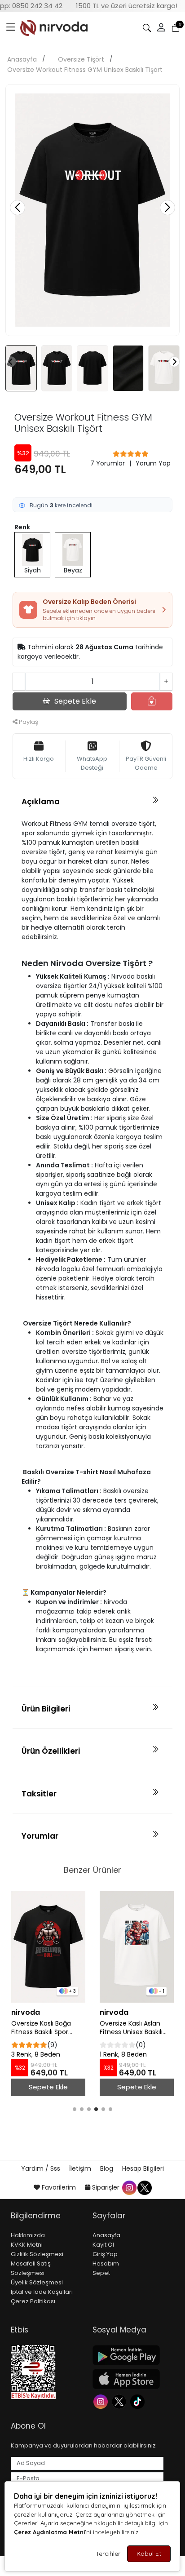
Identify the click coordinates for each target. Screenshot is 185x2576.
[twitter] (144, 2187)
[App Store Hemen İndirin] (128, 2379)
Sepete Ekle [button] (75, 701)
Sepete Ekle (48, 2087)
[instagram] (129, 2187)
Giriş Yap (105, 2254)
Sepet (101, 2273)
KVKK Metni (27, 2245)
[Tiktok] (139, 2401)
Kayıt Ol (103, 2245)
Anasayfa (22, 59)
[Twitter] (120, 2401)
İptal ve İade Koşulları (42, 2292)
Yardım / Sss (42, 2168)
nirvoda (26, 2012)
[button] (11, 28)
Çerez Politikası (33, 2301)
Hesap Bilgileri (143, 2168)
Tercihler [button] (108, 2554)
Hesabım (106, 2263)
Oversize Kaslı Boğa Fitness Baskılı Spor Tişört (41, 2028)
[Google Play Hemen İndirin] (128, 2355)
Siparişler (106, 2187)
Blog (108, 2168)
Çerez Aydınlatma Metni (49, 2532)
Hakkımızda (28, 2235)
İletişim (81, 2168)
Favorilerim (59, 2187)
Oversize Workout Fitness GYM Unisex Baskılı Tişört (85, 70)
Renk (22, 527)
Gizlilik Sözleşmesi (37, 2254)
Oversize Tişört (81, 59)
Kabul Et (149, 2554)
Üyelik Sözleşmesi (37, 2282)
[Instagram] (102, 2401)
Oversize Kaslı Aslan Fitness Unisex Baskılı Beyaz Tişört (131, 2028)
